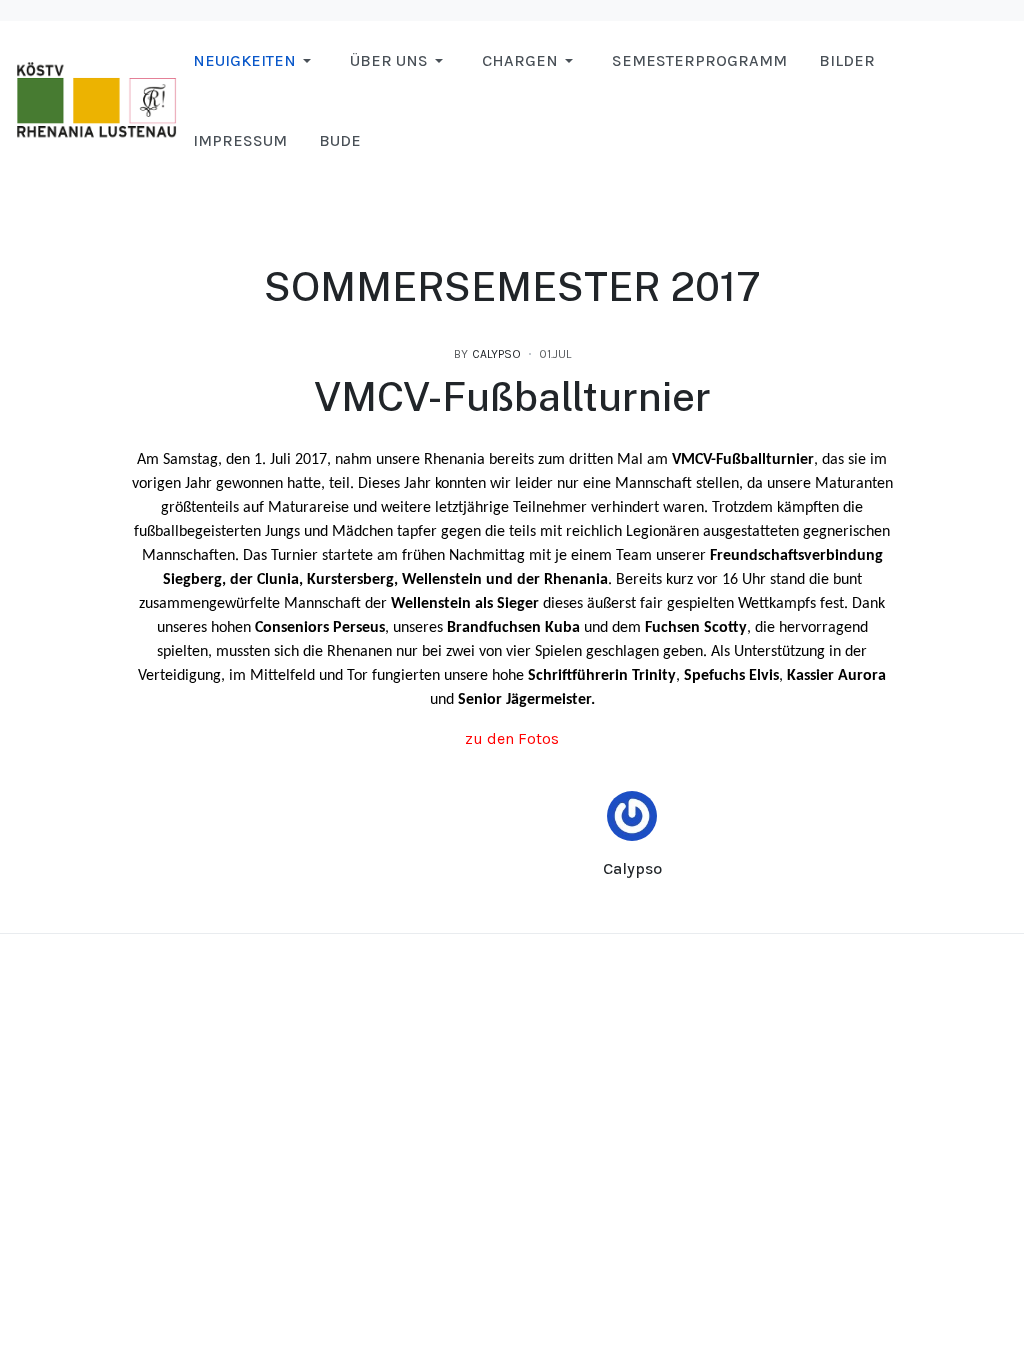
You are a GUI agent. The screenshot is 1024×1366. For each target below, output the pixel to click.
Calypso (632, 868)
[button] (255, 61)
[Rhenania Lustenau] (96, 99)
